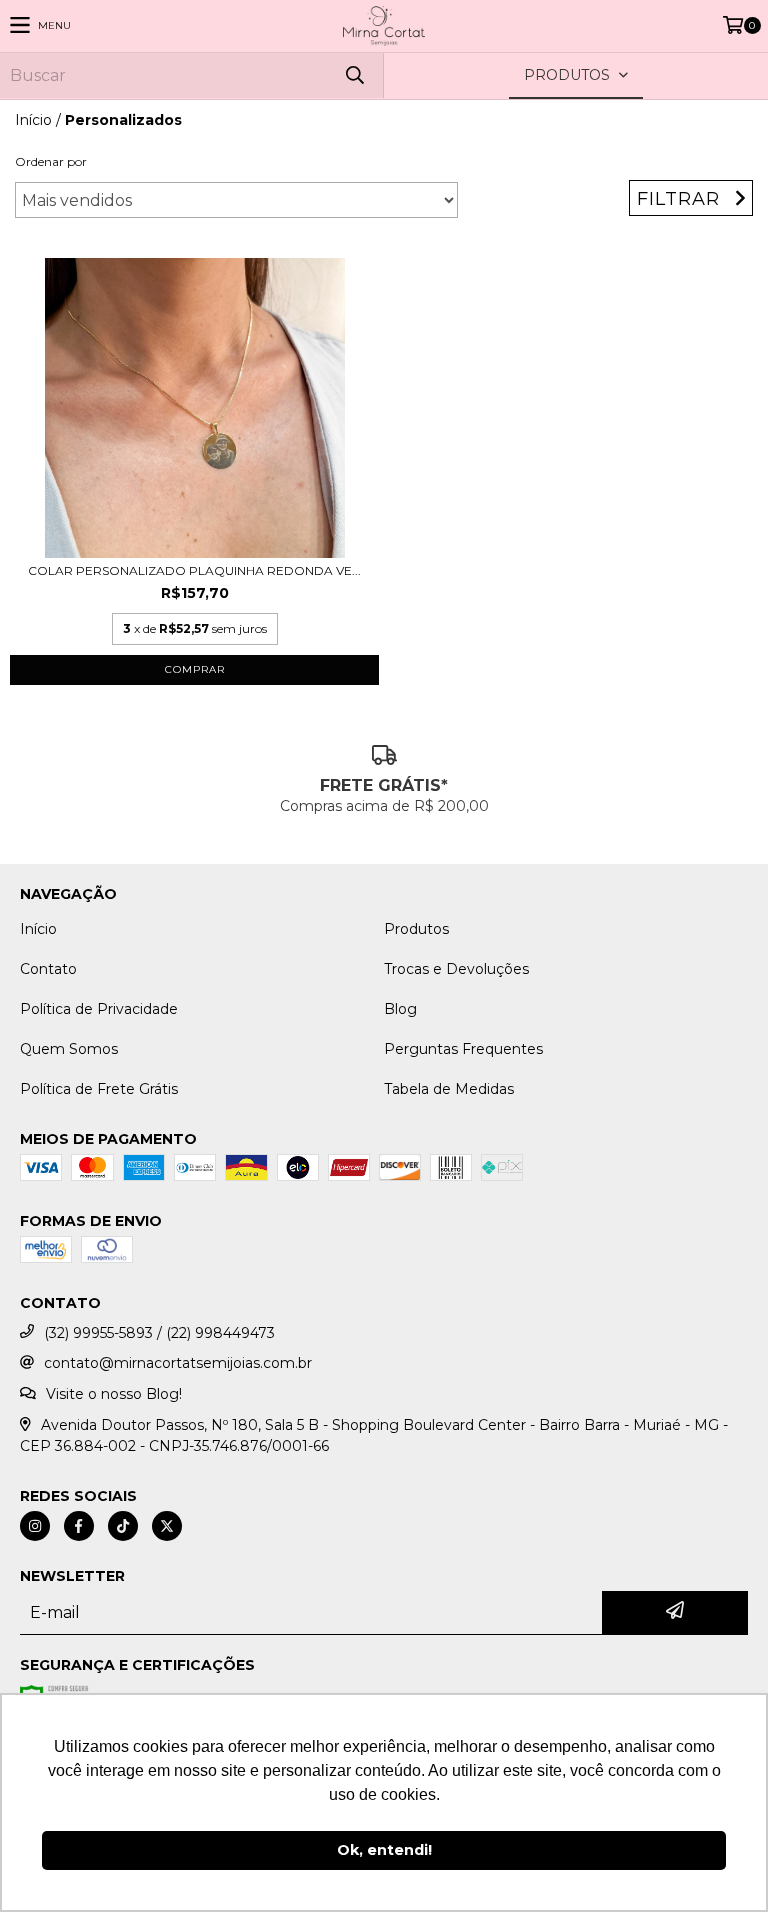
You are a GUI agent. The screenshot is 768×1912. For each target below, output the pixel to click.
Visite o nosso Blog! (114, 1394)
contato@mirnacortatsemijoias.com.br (178, 1363)
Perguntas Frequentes (463, 1049)
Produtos (416, 929)
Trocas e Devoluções (456, 969)
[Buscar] (354, 75)
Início (33, 120)
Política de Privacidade (99, 1009)
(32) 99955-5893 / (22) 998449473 (159, 1333)
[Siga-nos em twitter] (167, 1526)
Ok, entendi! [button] (384, 1850)
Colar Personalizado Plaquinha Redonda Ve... (194, 570)
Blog (400, 1009)
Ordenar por (51, 161)
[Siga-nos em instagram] (35, 1526)
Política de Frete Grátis (99, 1089)
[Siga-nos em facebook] (79, 1526)
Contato (48, 969)
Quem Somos (69, 1049)
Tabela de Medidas (449, 1089)
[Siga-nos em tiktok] (123, 1526)
